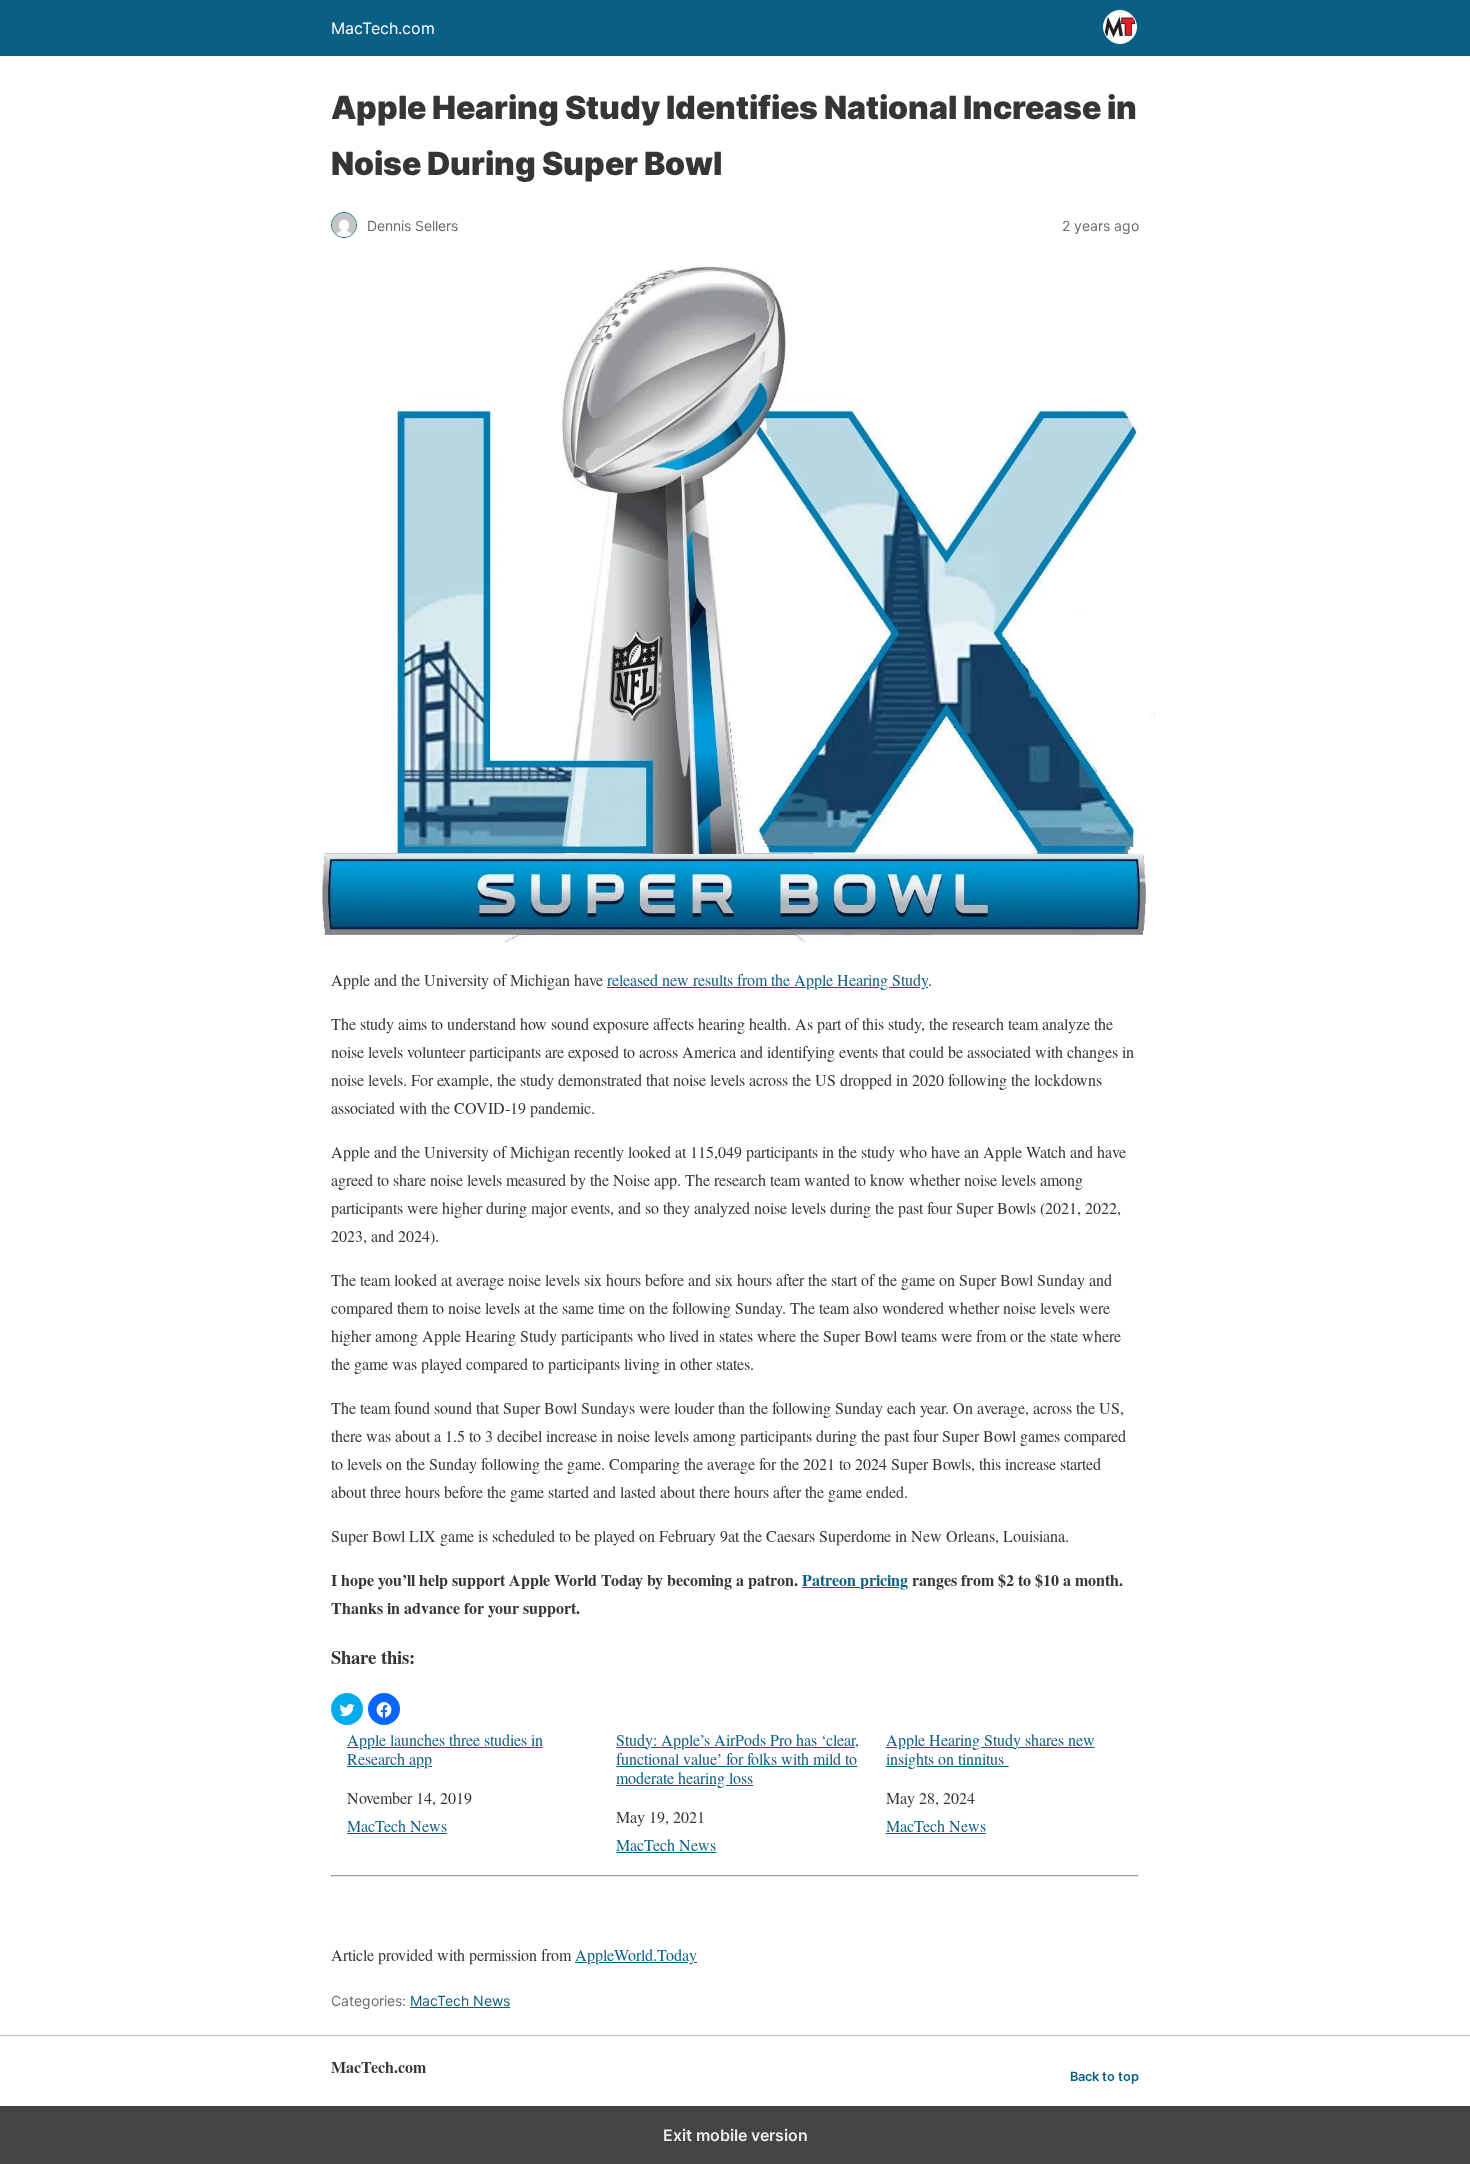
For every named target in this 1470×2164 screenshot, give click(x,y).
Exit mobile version (735, 2135)
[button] (347, 1709)
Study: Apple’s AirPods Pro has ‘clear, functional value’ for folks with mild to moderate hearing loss (737, 1759)
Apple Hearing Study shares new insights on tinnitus (990, 1749)
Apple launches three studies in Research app (445, 1749)
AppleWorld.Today (636, 1954)
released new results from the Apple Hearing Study (767, 979)
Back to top (1104, 2076)
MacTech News (397, 1825)
